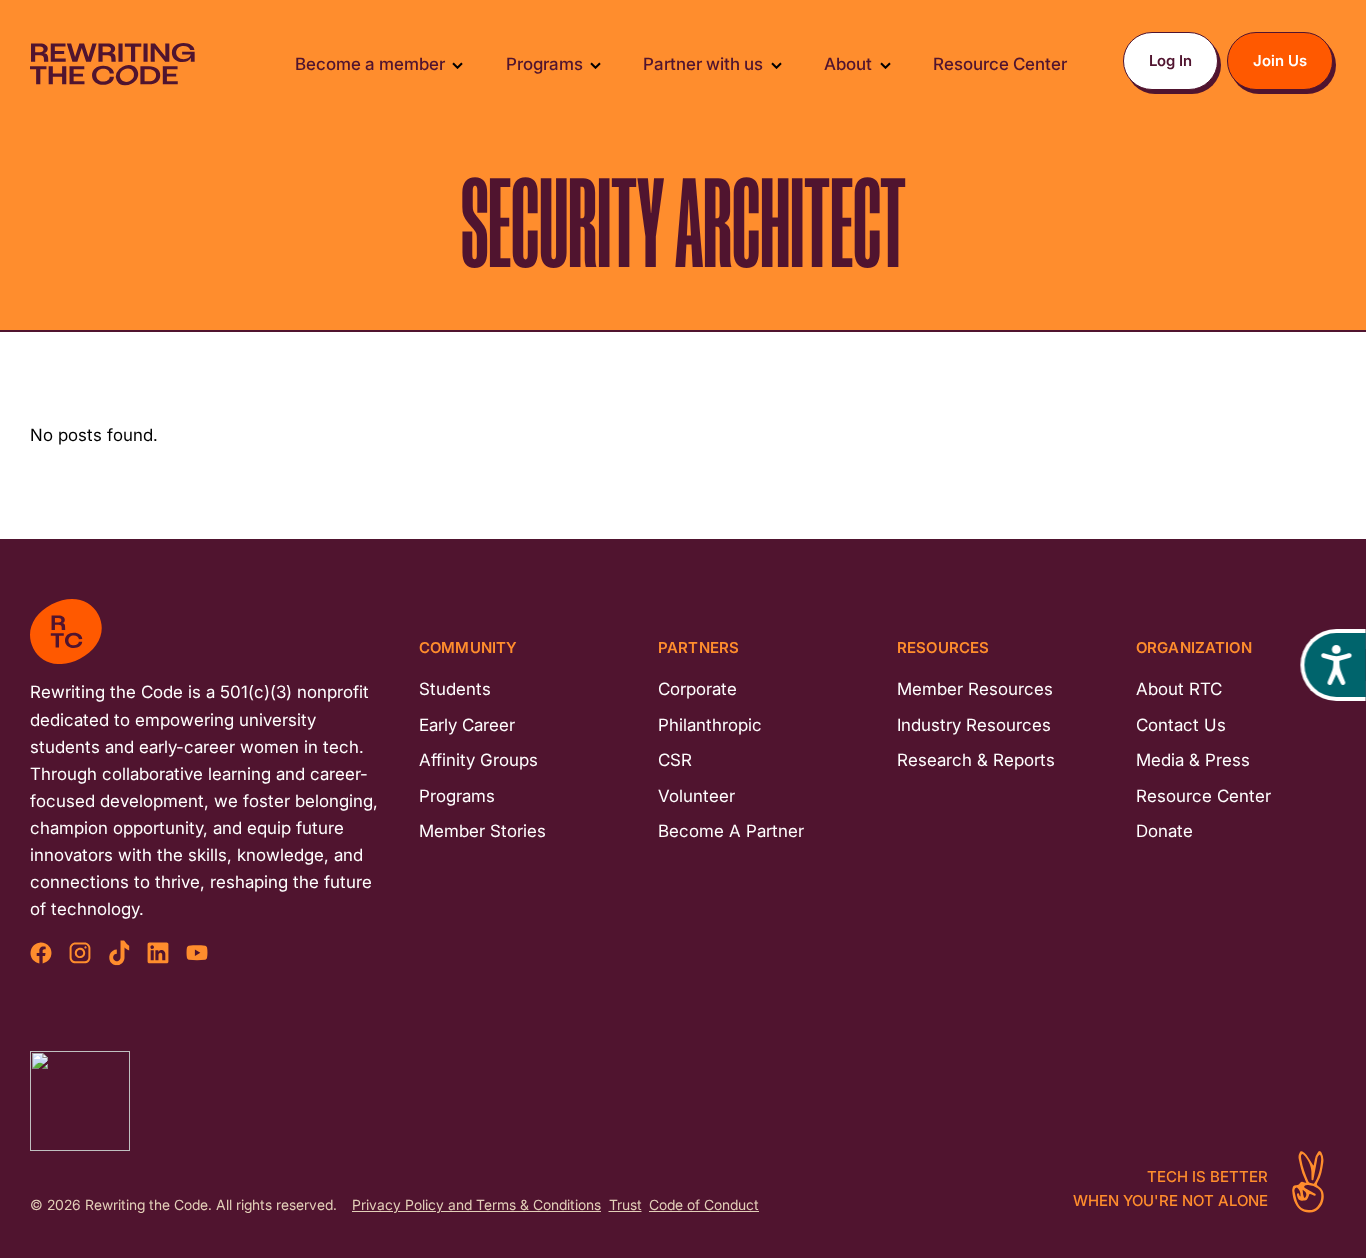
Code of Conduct (704, 1205)
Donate (1164, 831)
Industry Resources (974, 725)
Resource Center (1203, 796)
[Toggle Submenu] (457, 64)
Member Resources (975, 689)
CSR (675, 760)
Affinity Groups (478, 760)
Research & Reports (976, 760)
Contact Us (1181, 725)
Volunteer (696, 796)
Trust (625, 1205)
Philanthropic (710, 725)
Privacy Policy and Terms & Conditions (476, 1205)
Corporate (697, 689)
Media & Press (1193, 760)
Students (455, 689)
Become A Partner (731, 831)
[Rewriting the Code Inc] (80, 1101)
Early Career (467, 725)
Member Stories (482, 831)
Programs (457, 796)
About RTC (1179, 689)
